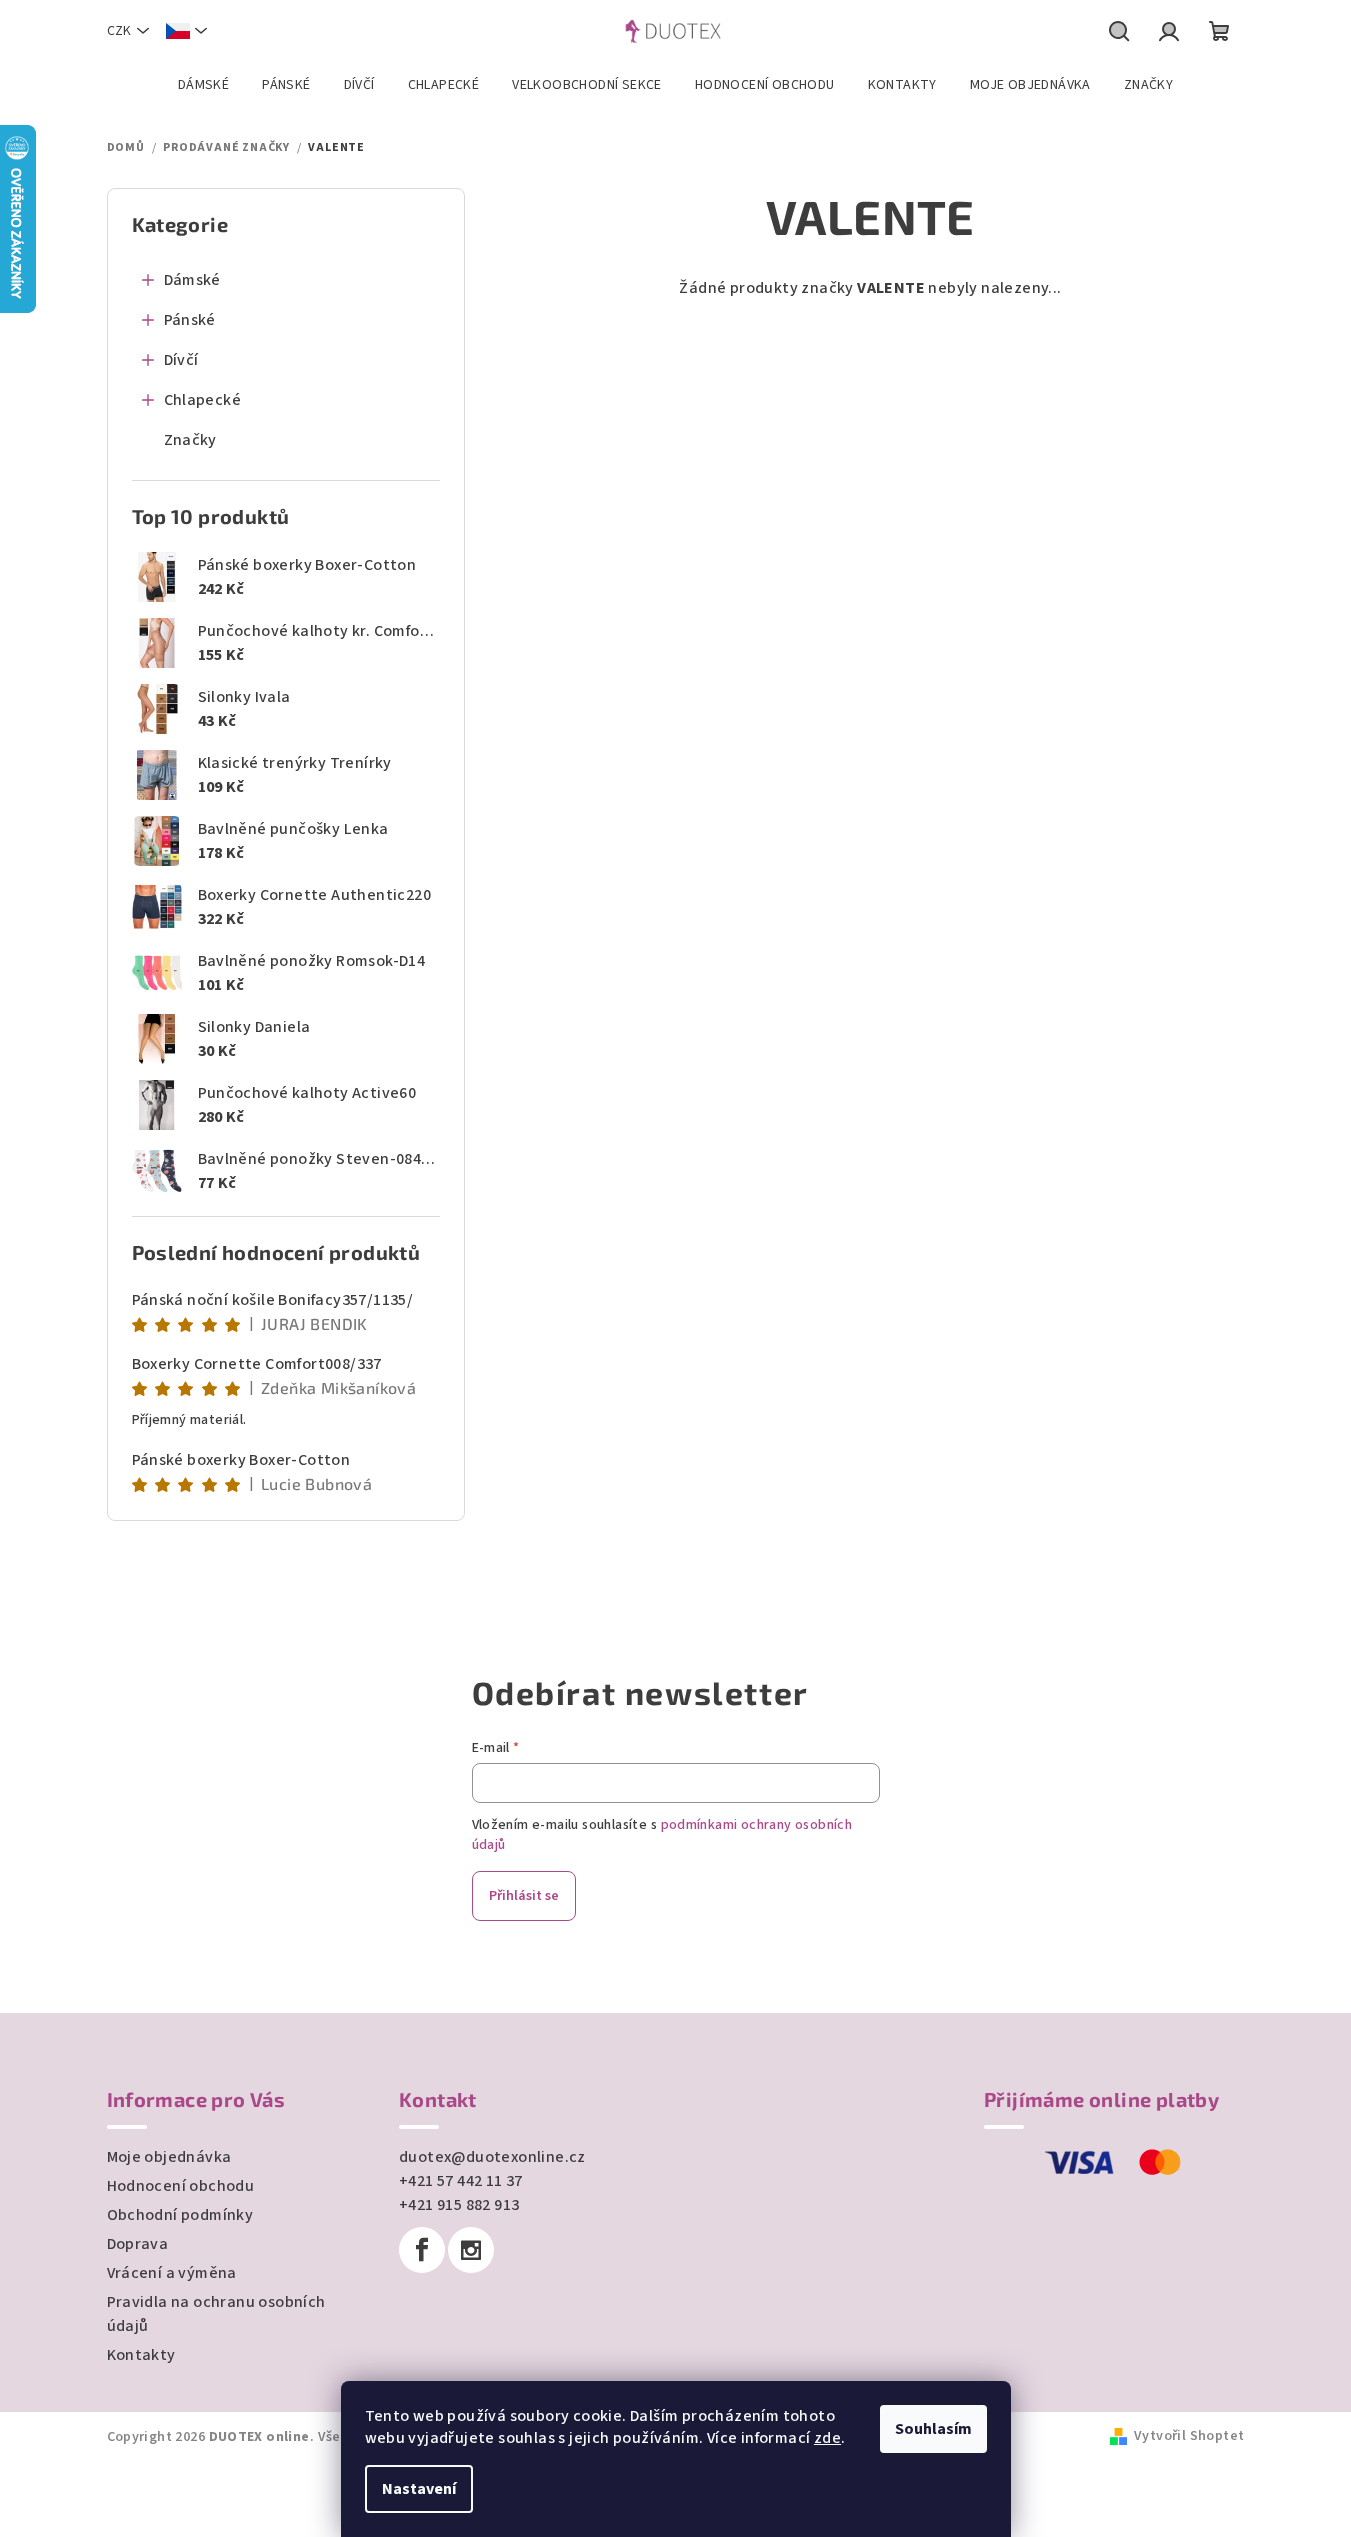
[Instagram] (471, 2250)
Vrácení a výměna (172, 2273)
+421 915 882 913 (459, 2205)
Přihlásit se (524, 1896)
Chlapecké (203, 400)
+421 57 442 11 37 (461, 2181)
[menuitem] (203, 85)
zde (827, 2438)
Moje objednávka (169, 2157)
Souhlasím (933, 2429)
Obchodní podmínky (180, 2215)
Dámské (192, 280)
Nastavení (419, 2489)
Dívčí (181, 360)
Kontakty (141, 2355)
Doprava (138, 2244)
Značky (190, 440)
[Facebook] (422, 2250)
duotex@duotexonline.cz (492, 2157)
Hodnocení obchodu (181, 2186)
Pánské (190, 320)
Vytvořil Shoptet (1189, 2436)
